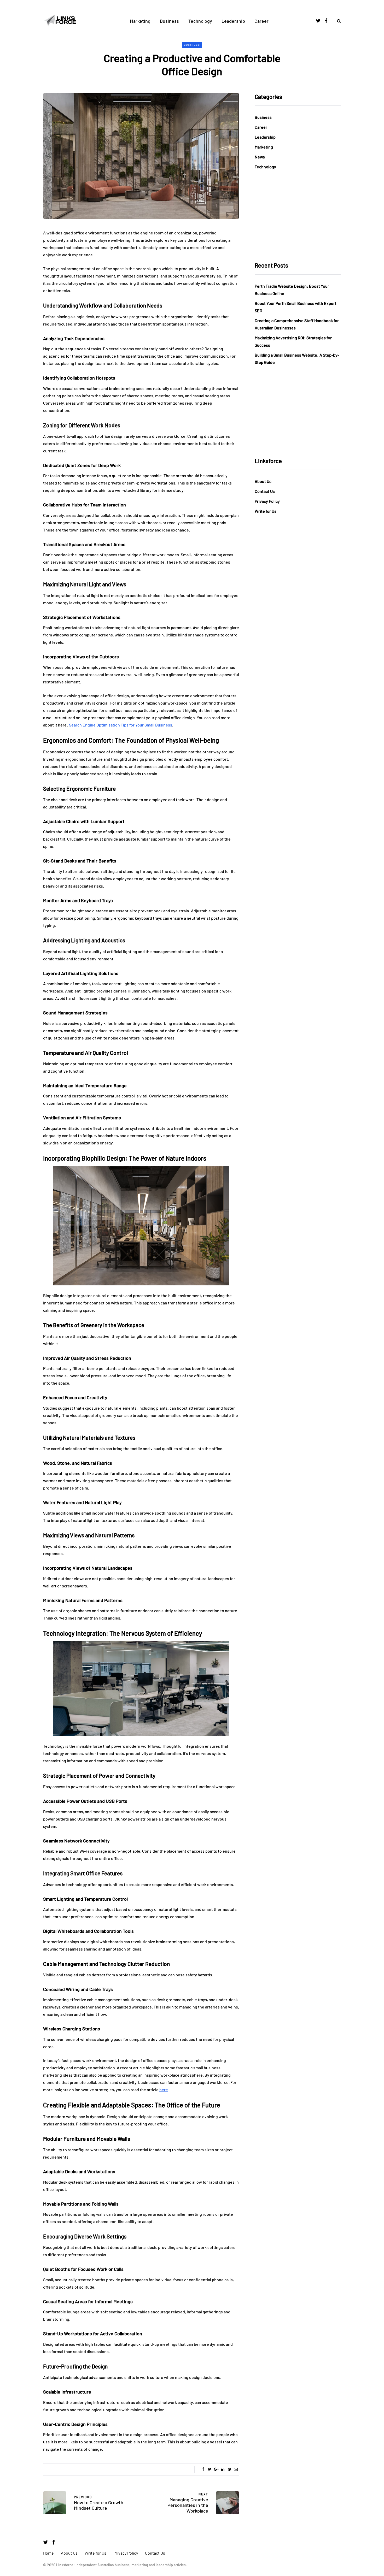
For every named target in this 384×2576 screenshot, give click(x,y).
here (164, 2090)
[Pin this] (229, 2469)
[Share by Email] (236, 2469)
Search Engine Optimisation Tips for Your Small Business (121, 725)
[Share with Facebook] (203, 2469)
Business (169, 21)
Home (48, 2553)
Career (261, 21)
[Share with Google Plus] (216, 2469)
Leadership (233, 21)
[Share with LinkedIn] (223, 2469)
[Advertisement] (298, 216)
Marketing (140, 21)
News (260, 157)
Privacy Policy (267, 501)
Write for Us (266, 511)
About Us (263, 481)
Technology (200, 21)
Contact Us (265, 491)
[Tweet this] (210, 2469)
